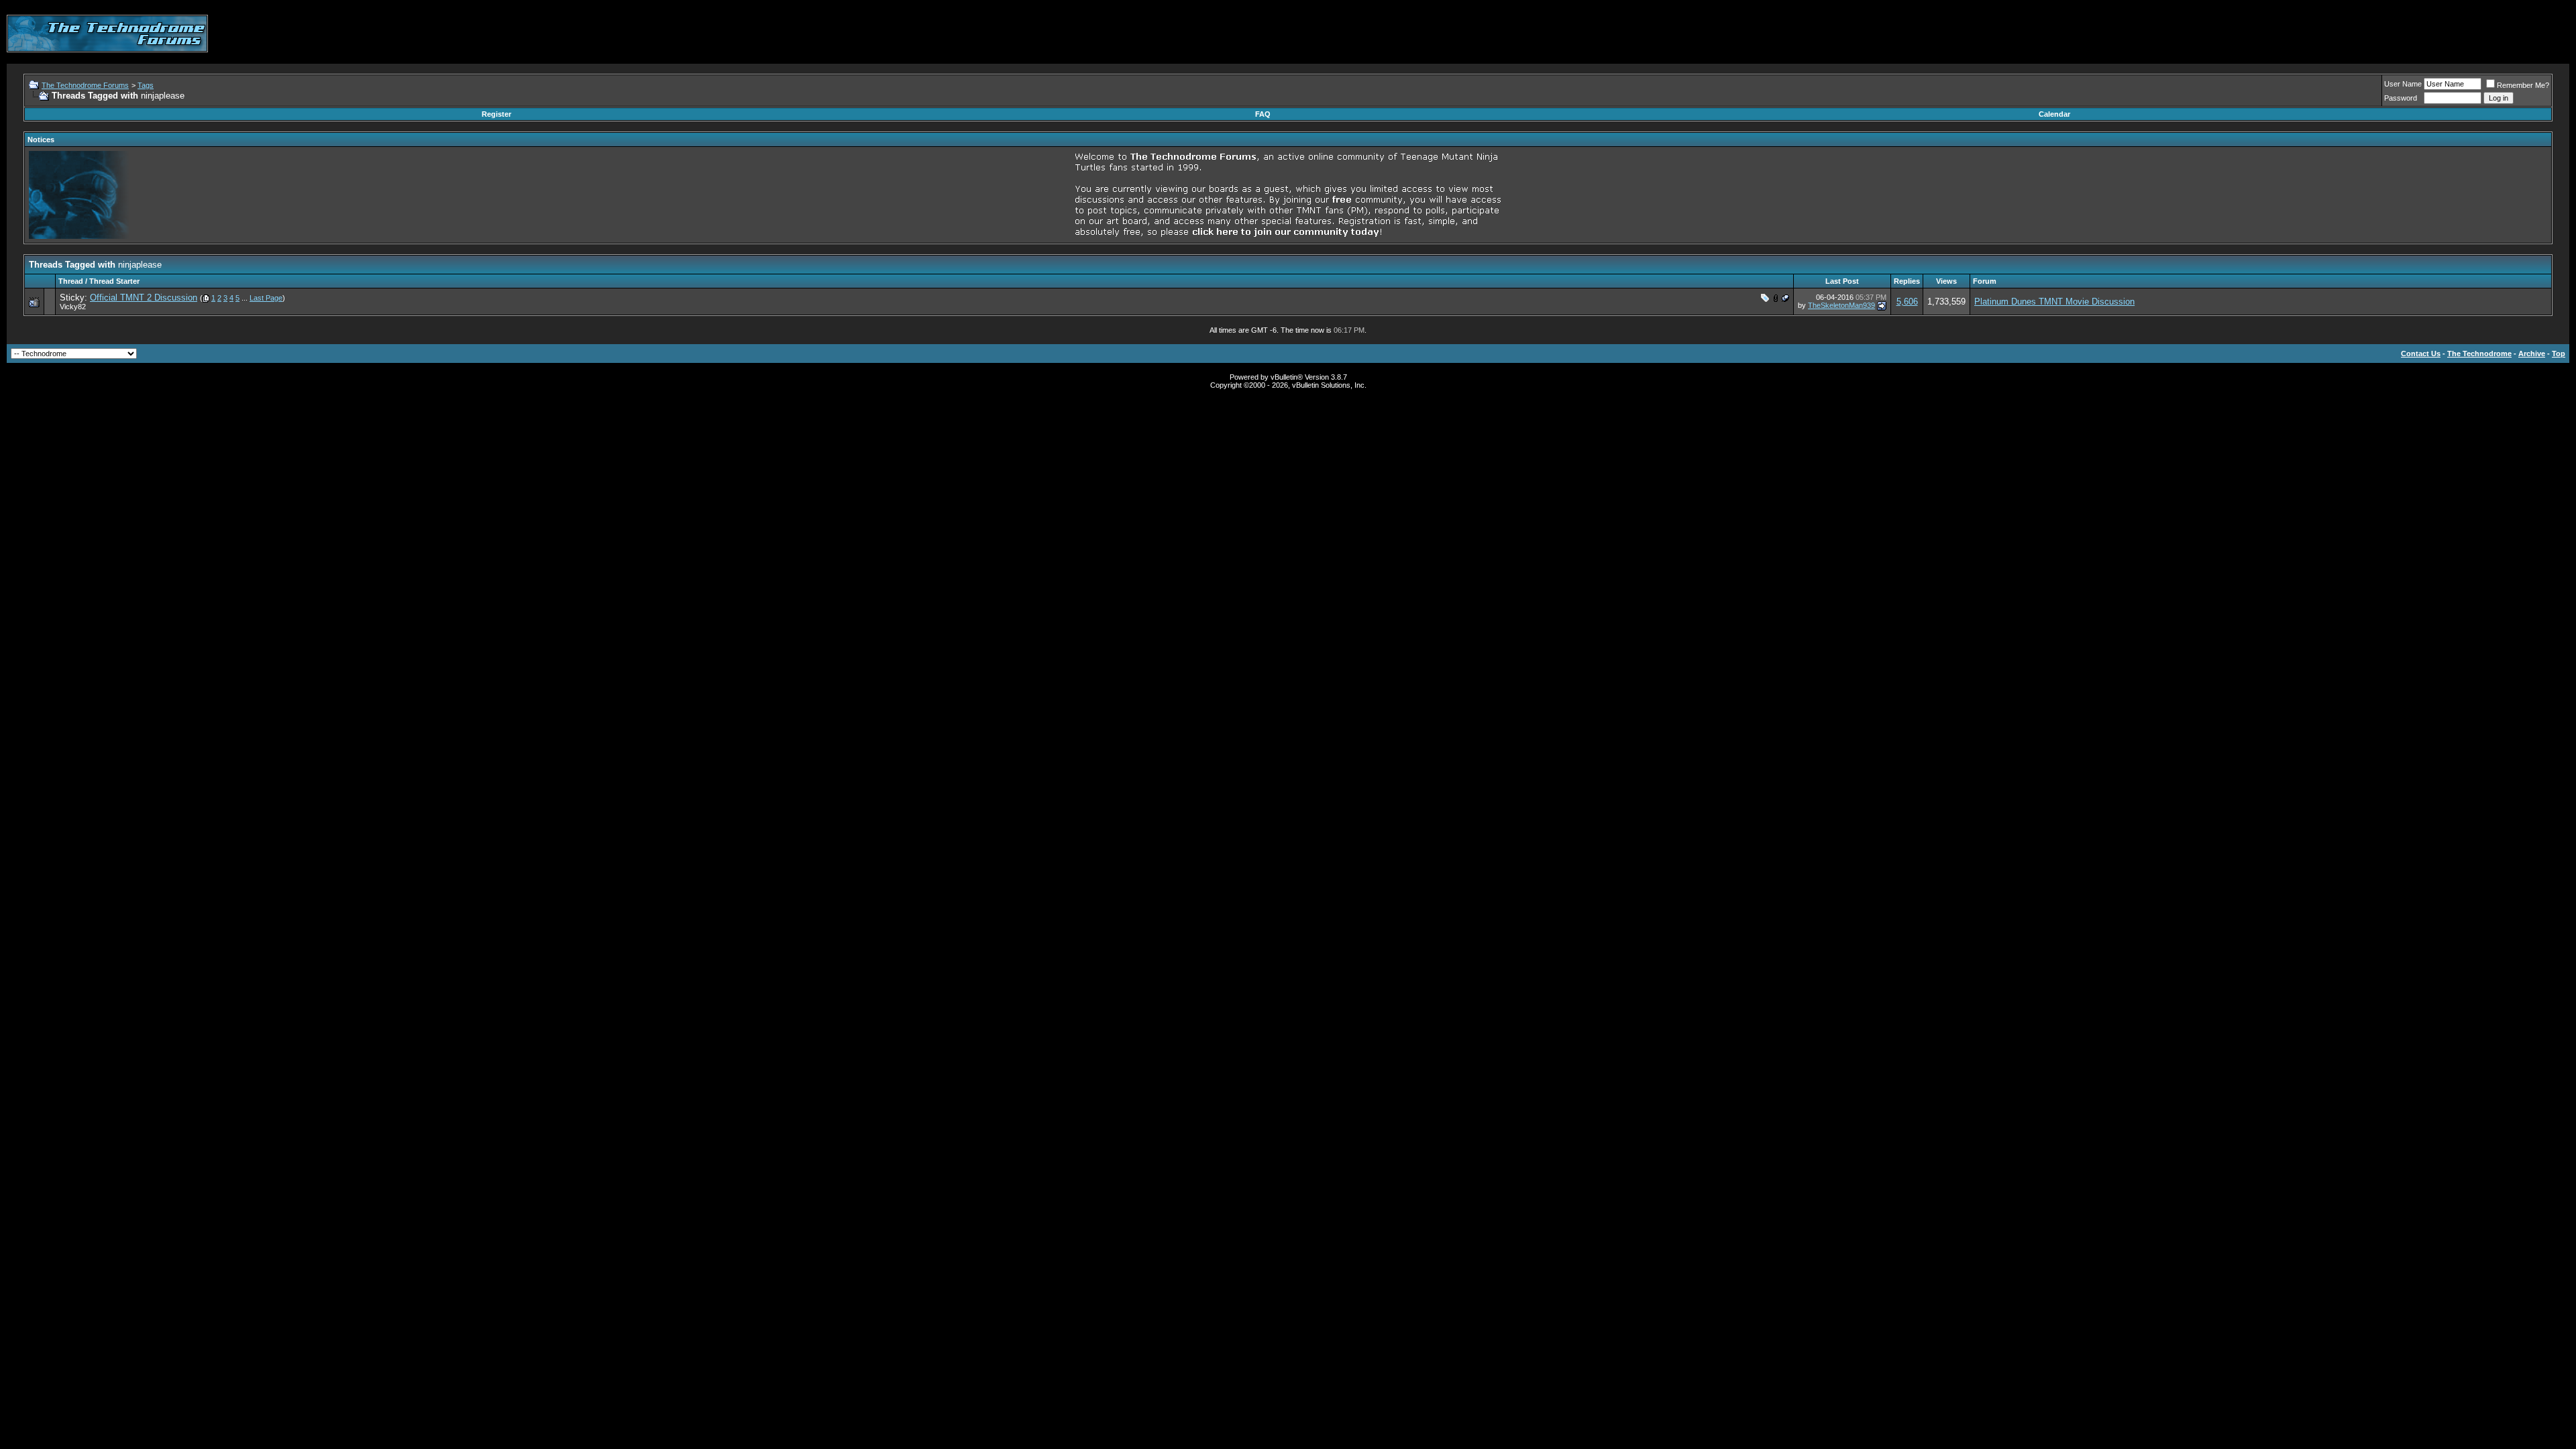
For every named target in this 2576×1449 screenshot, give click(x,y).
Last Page (266, 298)
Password (2401, 98)
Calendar (2054, 114)
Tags (146, 85)
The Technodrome (2479, 354)
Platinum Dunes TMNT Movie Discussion (2054, 302)
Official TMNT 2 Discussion (144, 298)
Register (496, 114)
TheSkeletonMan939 (1841, 305)
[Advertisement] (2325, 34)
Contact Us (2421, 354)
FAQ (1263, 114)
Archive (2532, 354)
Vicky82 (73, 307)
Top (2559, 354)
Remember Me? (2523, 85)
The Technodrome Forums (85, 85)
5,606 (1907, 302)
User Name (2403, 84)
